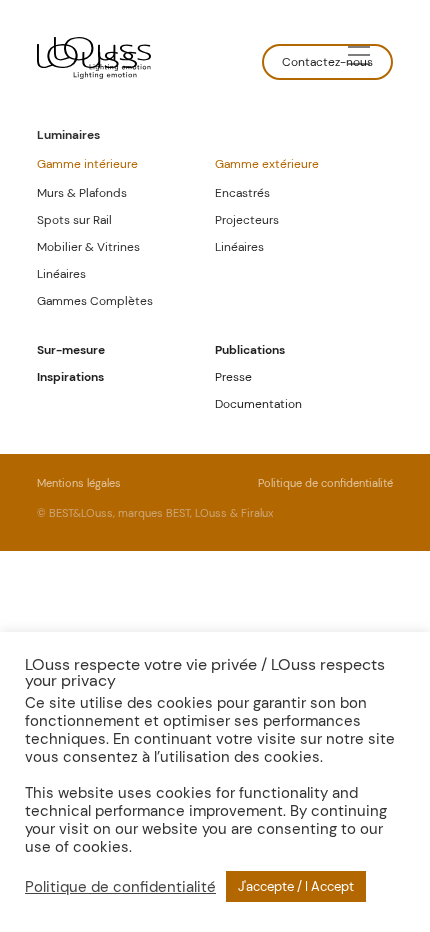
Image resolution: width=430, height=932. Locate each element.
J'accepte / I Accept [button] (296, 886)
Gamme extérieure (267, 164)
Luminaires (68, 135)
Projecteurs (247, 220)
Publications (250, 350)
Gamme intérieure (87, 164)
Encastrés (242, 193)
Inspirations (70, 377)
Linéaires (61, 274)
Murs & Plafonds (82, 193)
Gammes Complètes (95, 301)
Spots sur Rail (74, 220)
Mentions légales (79, 483)
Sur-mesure (71, 350)
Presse (233, 377)
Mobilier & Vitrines (88, 247)
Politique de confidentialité (325, 483)
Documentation (258, 404)
